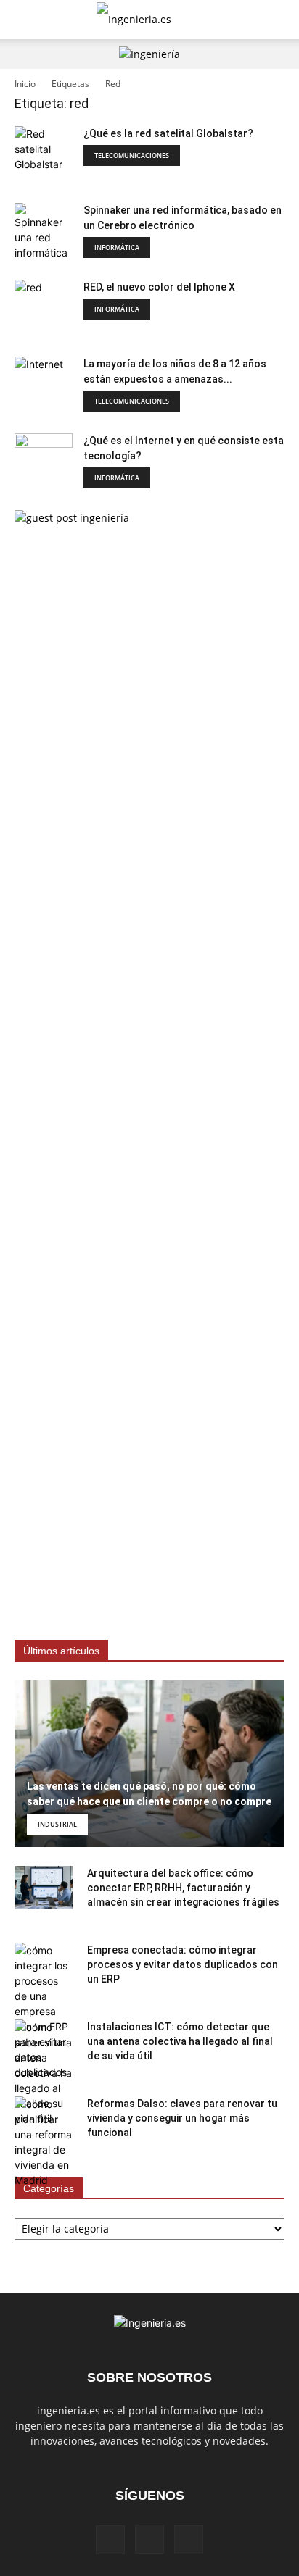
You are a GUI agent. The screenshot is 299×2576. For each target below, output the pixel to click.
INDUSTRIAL (57, 1824)
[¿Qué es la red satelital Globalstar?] (44, 155)
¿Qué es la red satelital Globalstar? (168, 133)
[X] (189, 2540)
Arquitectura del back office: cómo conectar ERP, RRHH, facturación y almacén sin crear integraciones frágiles (183, 1888)
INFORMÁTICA (117, 247)
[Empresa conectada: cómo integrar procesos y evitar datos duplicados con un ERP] (44, 2011)
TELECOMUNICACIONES (132, 155)
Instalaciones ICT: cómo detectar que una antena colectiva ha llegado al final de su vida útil (180, 2041)
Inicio (25, 84)
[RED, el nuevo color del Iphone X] (44, 309)
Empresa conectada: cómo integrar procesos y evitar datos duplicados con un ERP (183, 1964)
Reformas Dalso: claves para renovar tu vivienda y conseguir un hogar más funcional (182, 2118)
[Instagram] (149, 2539)
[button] (25, 20)
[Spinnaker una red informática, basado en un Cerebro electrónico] (44, 232)
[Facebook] (110, 2540)
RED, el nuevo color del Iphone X (159, 287)
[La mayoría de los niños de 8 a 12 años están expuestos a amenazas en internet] (44, 385)
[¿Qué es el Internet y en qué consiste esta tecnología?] (44, 462)
